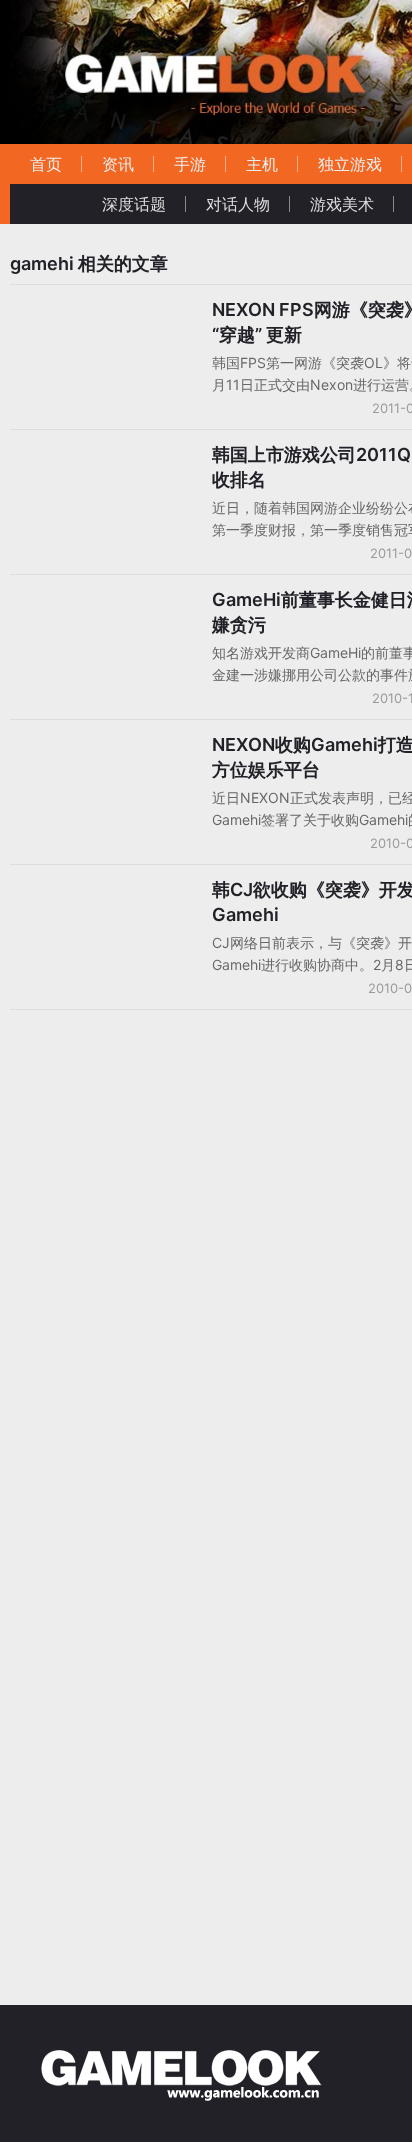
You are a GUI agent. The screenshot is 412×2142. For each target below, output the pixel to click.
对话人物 (238, 204)
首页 (46, 164)
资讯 (118, 164)
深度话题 (134, 204)
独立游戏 (350, 164)
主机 (262, 164)
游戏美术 (342, 204)
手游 (190, 164)
